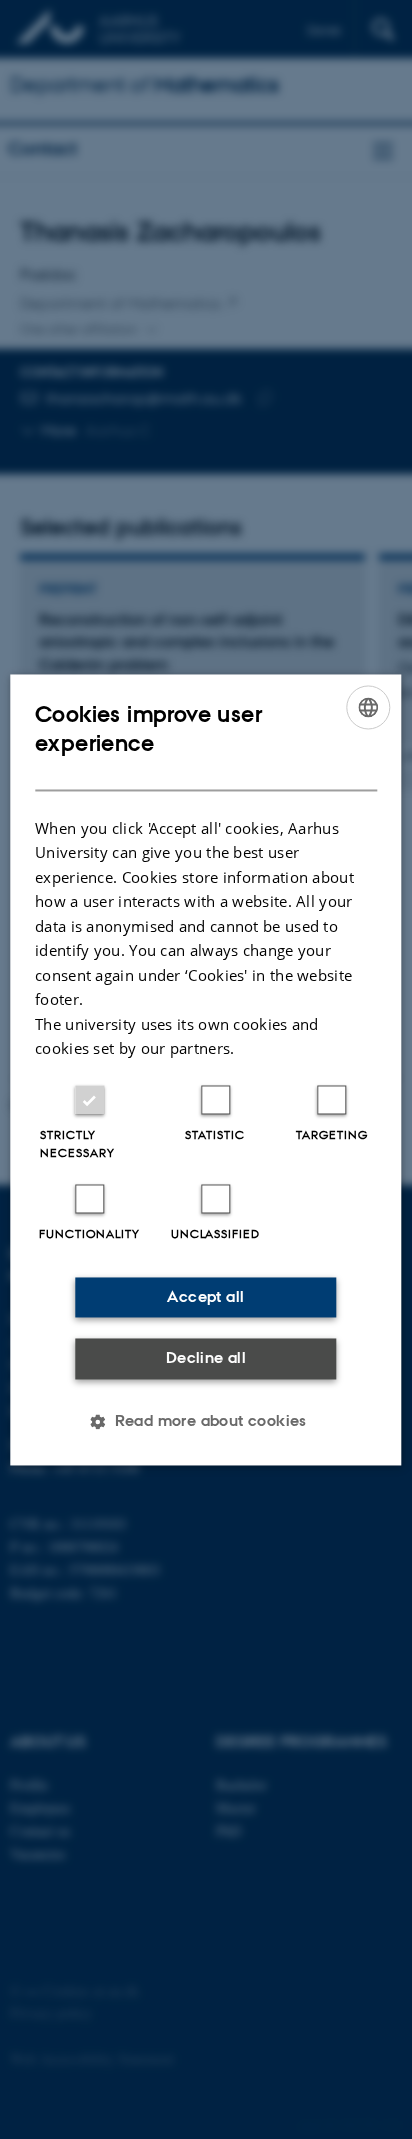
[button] (206, 1421)
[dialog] (205, 1069)
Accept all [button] (205, 1296)
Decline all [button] (206, 1358)
